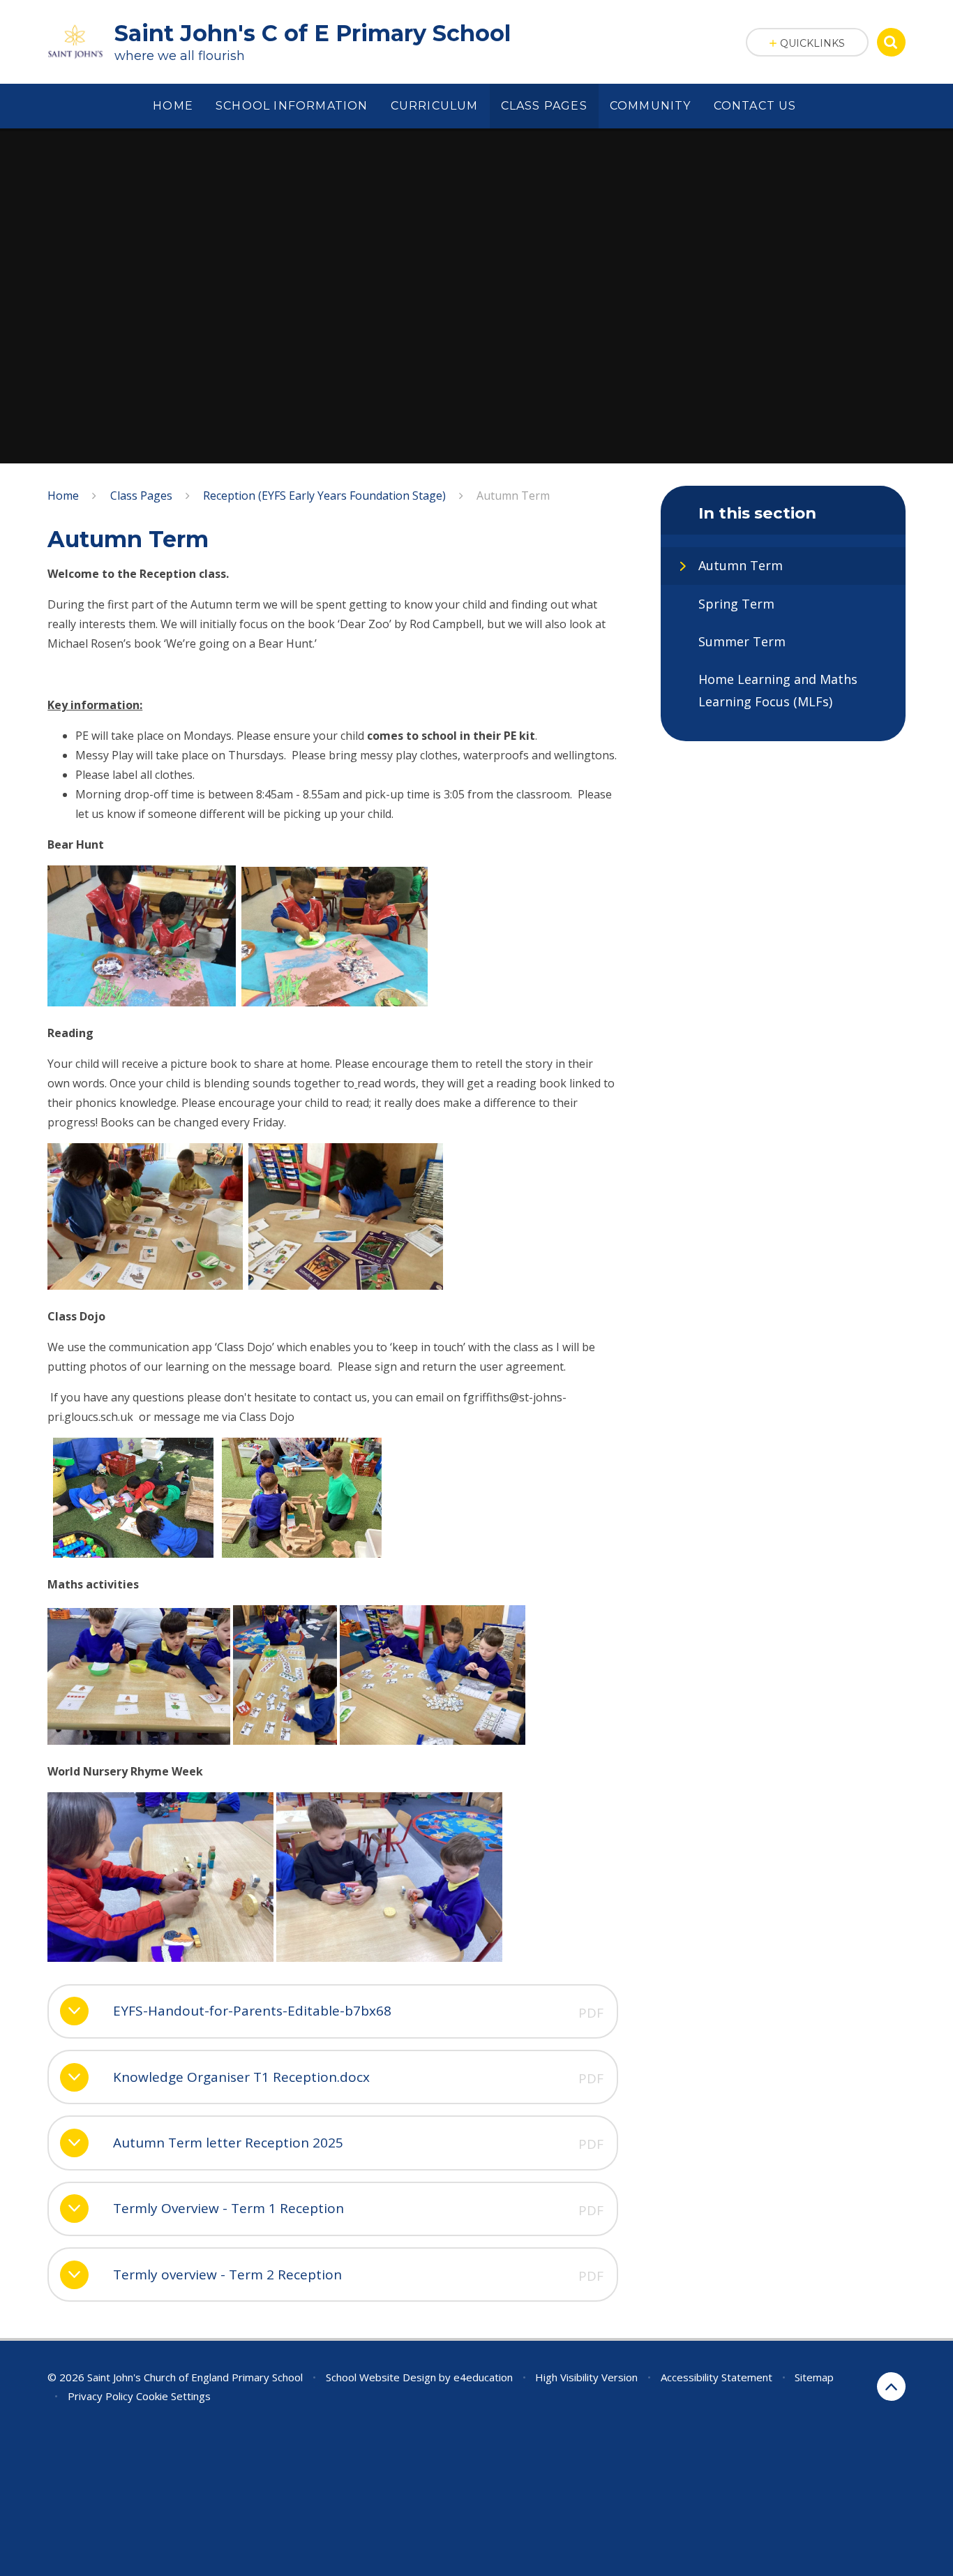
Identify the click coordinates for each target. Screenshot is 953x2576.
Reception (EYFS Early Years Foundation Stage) (324, 496)
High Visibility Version (586, 2377)
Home (63, 496)
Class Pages (141, 496)
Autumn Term (513, 496)
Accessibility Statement (716, 2377)
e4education (483, 2377)
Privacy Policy (100, 2396)
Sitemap (814, 2377)
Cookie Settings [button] (173, 2396)
